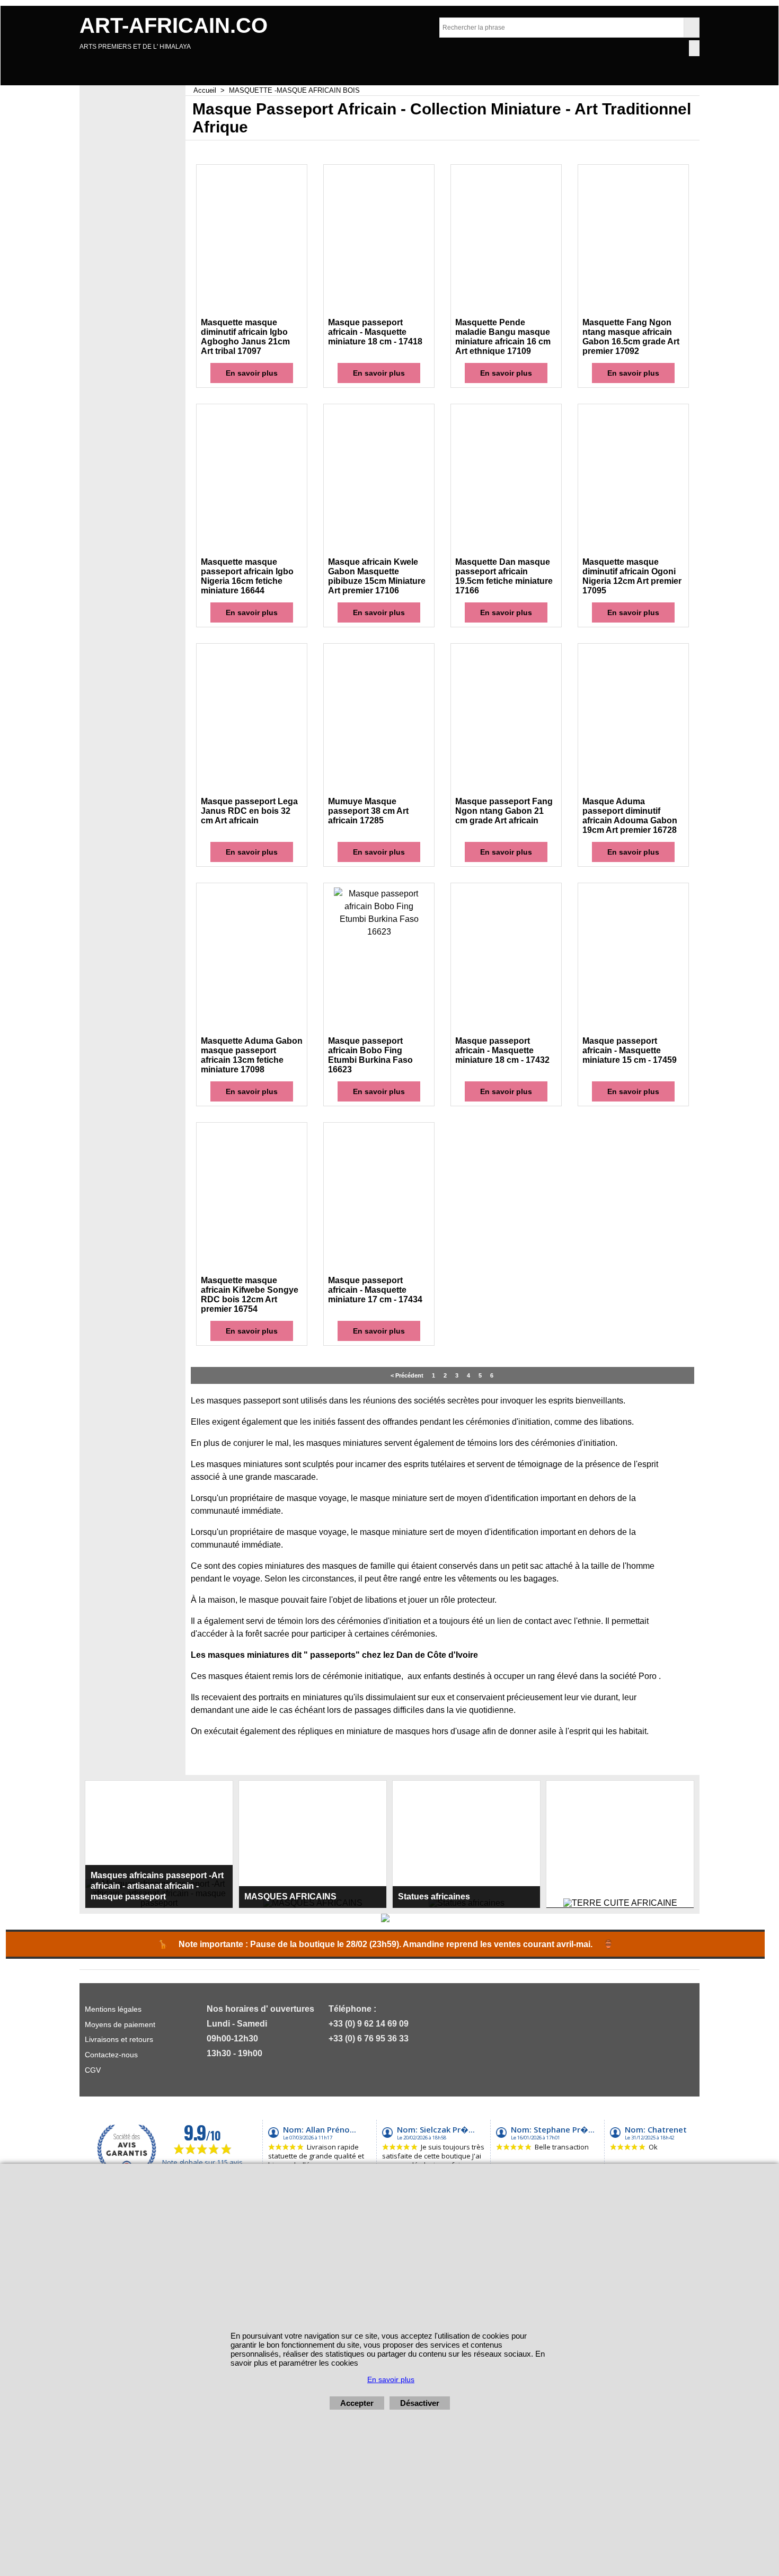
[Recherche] (691, 28)
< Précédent (407, 1375)
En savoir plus (252, 373)
